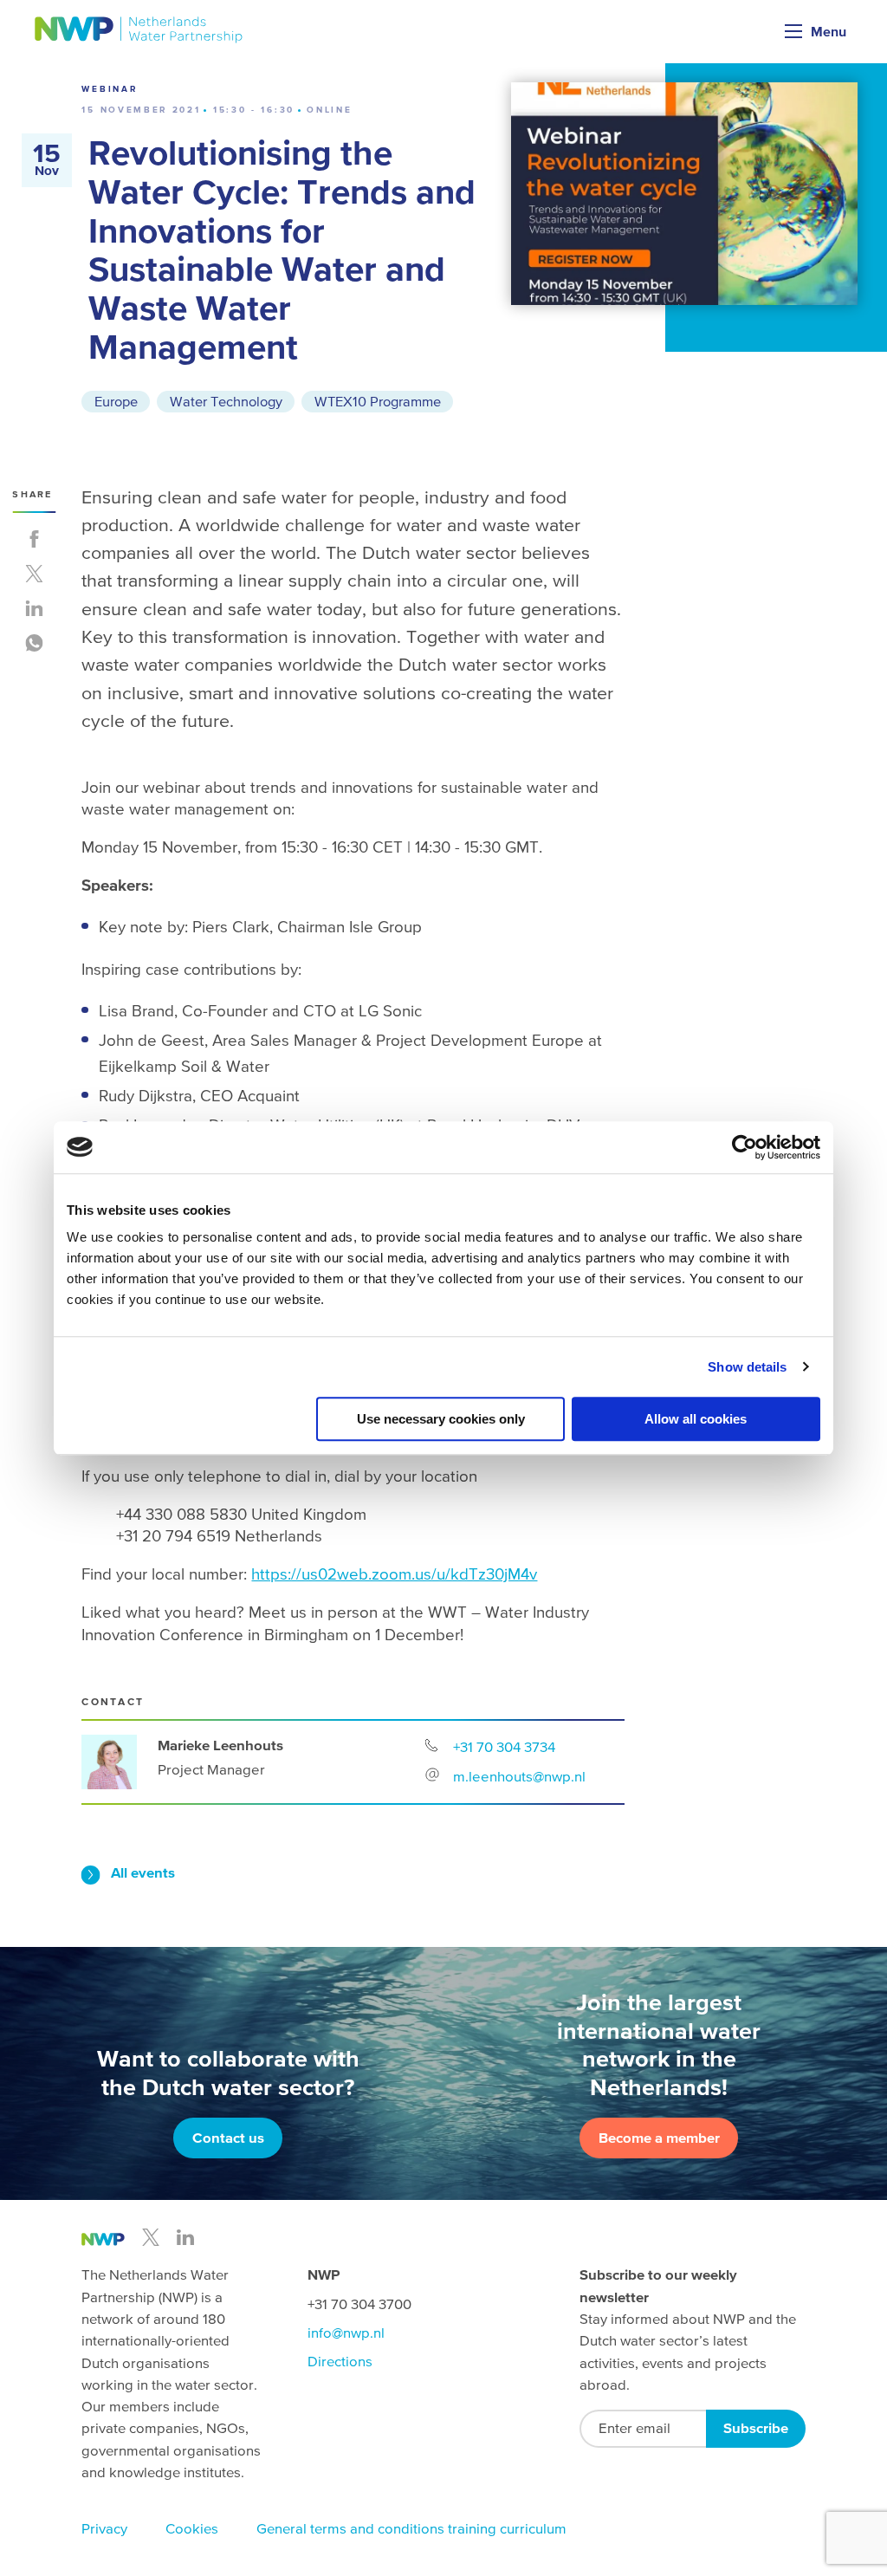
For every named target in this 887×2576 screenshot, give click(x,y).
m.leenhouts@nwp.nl (519, 1776)
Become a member (659, 2138)
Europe (116, 401)
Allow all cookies (696, 1419)
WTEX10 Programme (378, 401)
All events (143, 1873)
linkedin (185, 2237)
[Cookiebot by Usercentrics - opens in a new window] (745, 1147)
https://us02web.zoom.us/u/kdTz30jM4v (394, 1574)
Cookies (192, 2529)
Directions (340, 2362)
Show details (747, 1367)
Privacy (104, 2529)
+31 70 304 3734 (504, 1747)
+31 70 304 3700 (359, 2304)
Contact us (228, 2138)
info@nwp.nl (346, 2333)
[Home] (139, 30)
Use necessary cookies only (441, 1419)
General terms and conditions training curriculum (411, 2529)
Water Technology (226, 401)
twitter (151, 2237)
